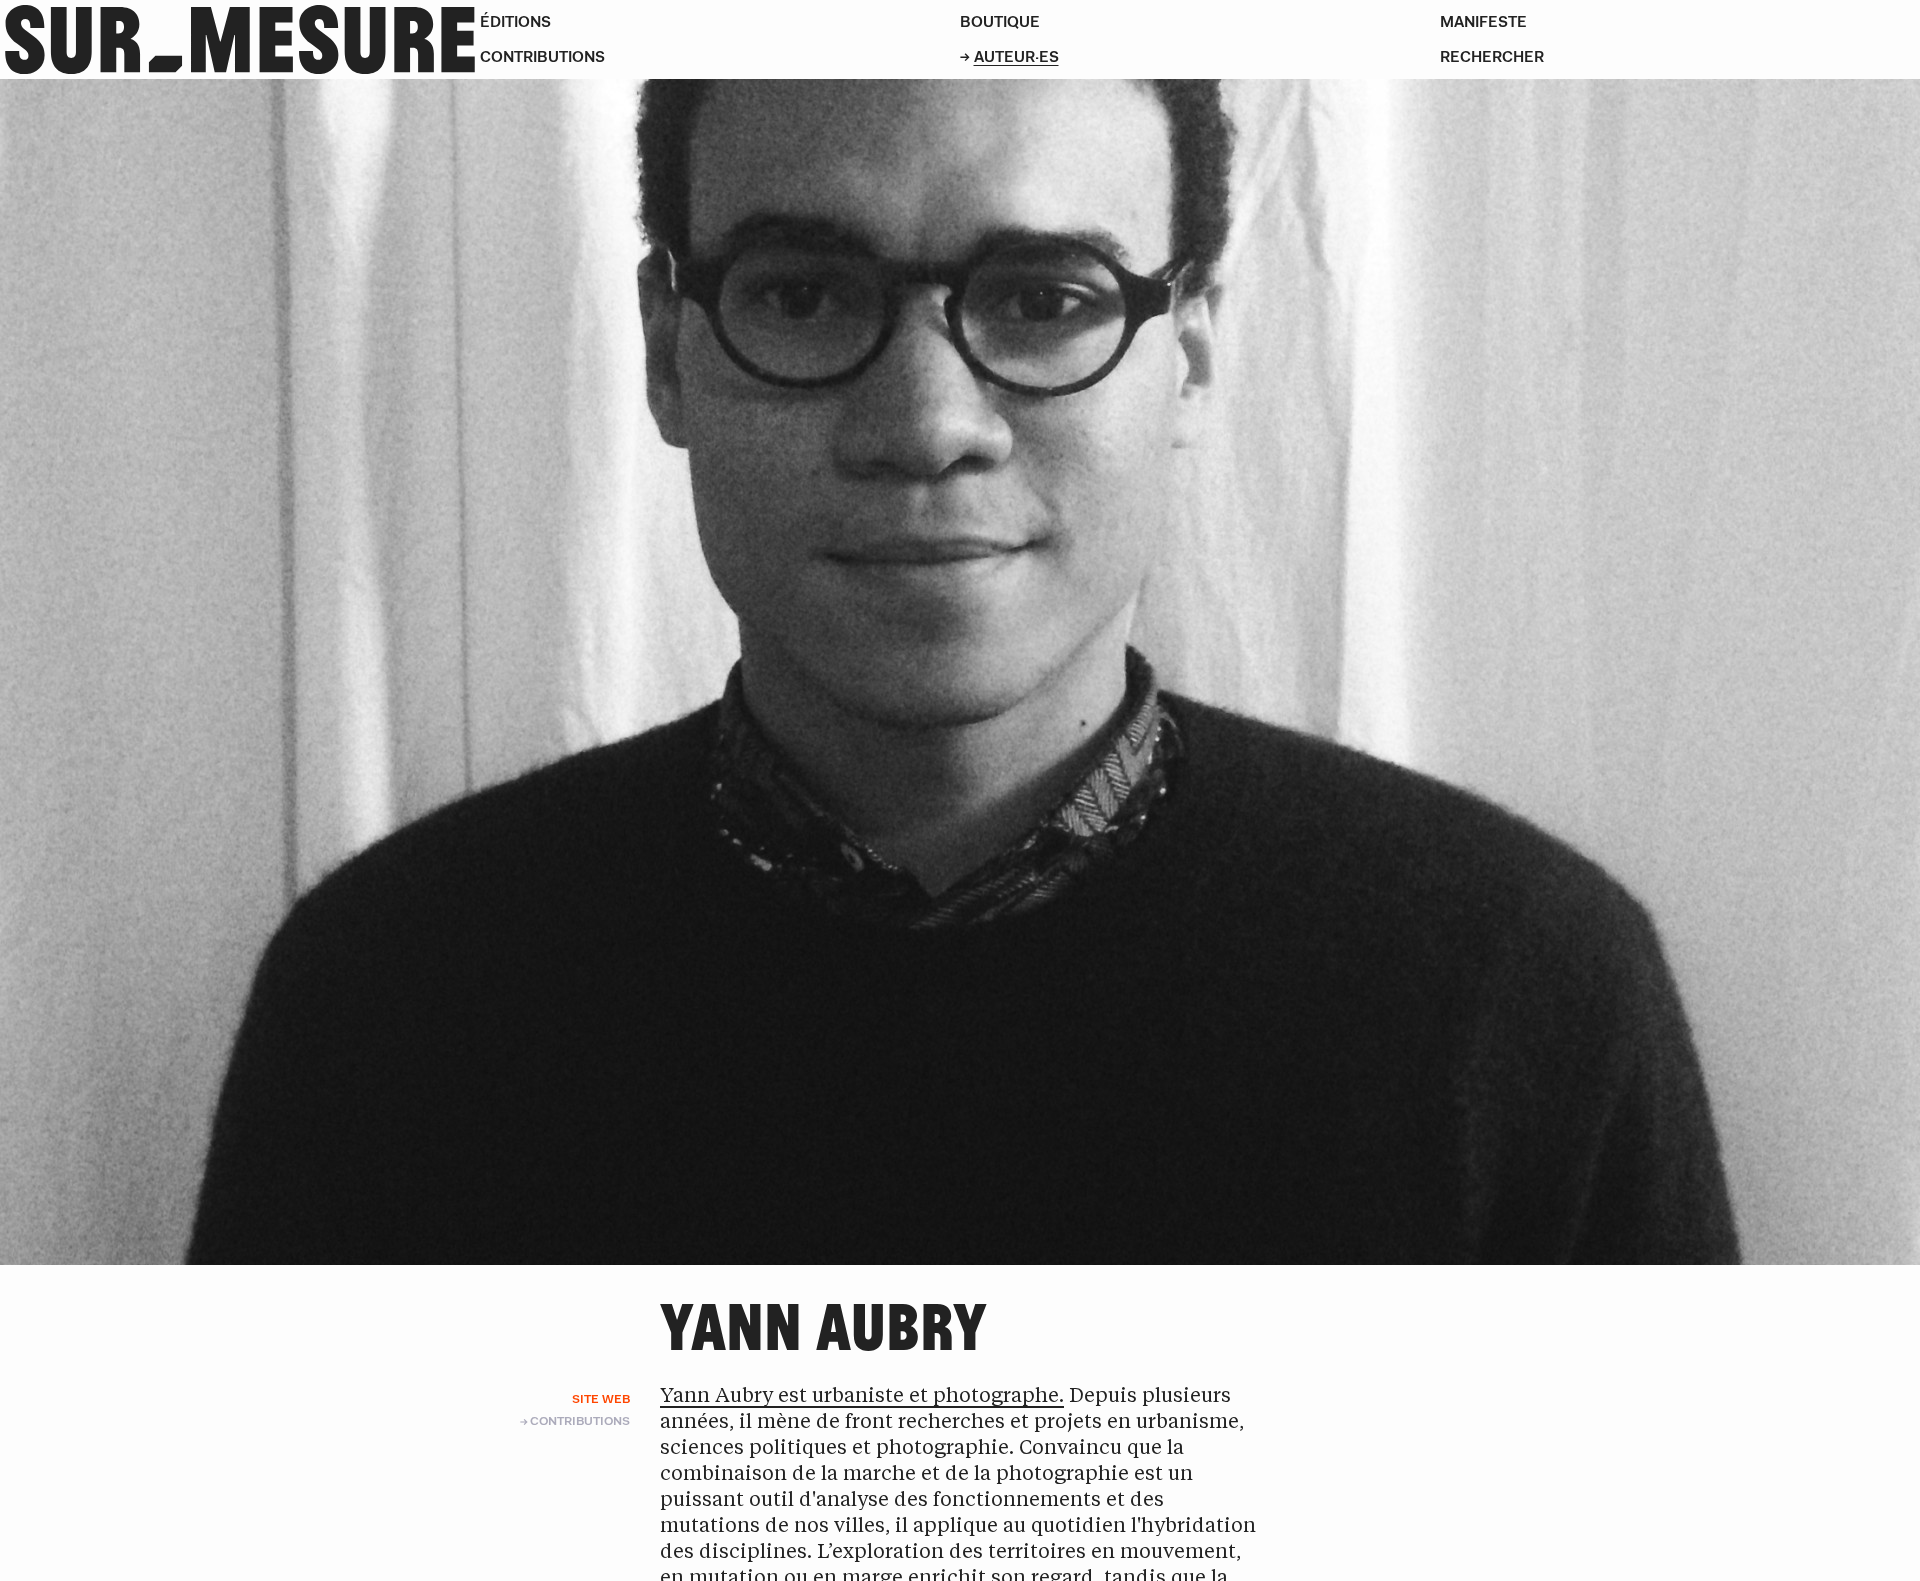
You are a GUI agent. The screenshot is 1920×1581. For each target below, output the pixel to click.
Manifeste (1483, 21)
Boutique (1000, 21)
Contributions (542, 56)
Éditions (515, 21)
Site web (601, 1398)
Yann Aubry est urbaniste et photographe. (862, 1397)
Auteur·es (1016, 56)
